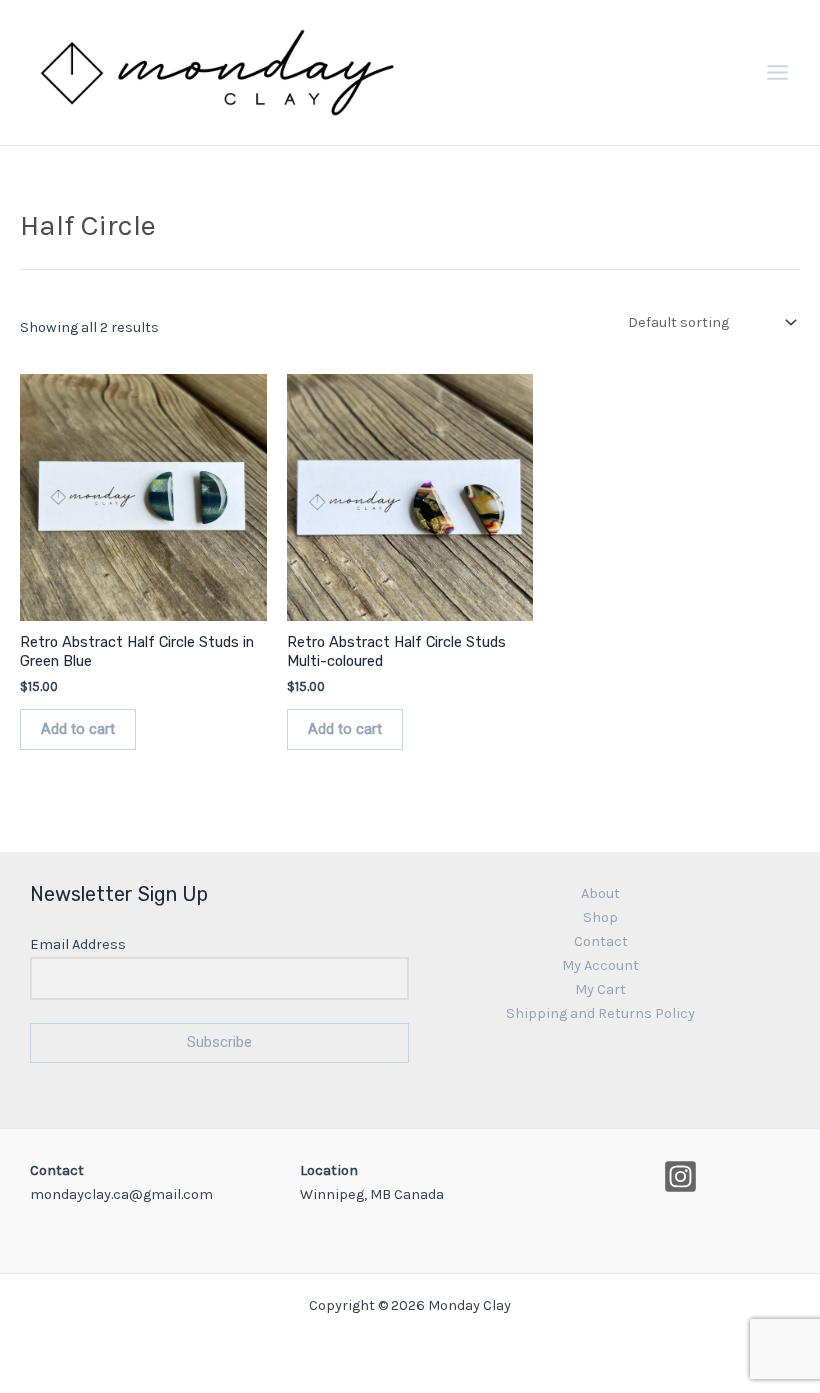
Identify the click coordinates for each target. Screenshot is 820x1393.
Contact (601, 941)
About (600, 893)
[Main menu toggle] (777, 72)
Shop (600, 917)
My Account (600, 965)
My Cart (600, 989)
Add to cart (78, 729)
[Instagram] (680, 1176)
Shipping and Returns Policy (600, 1013)
